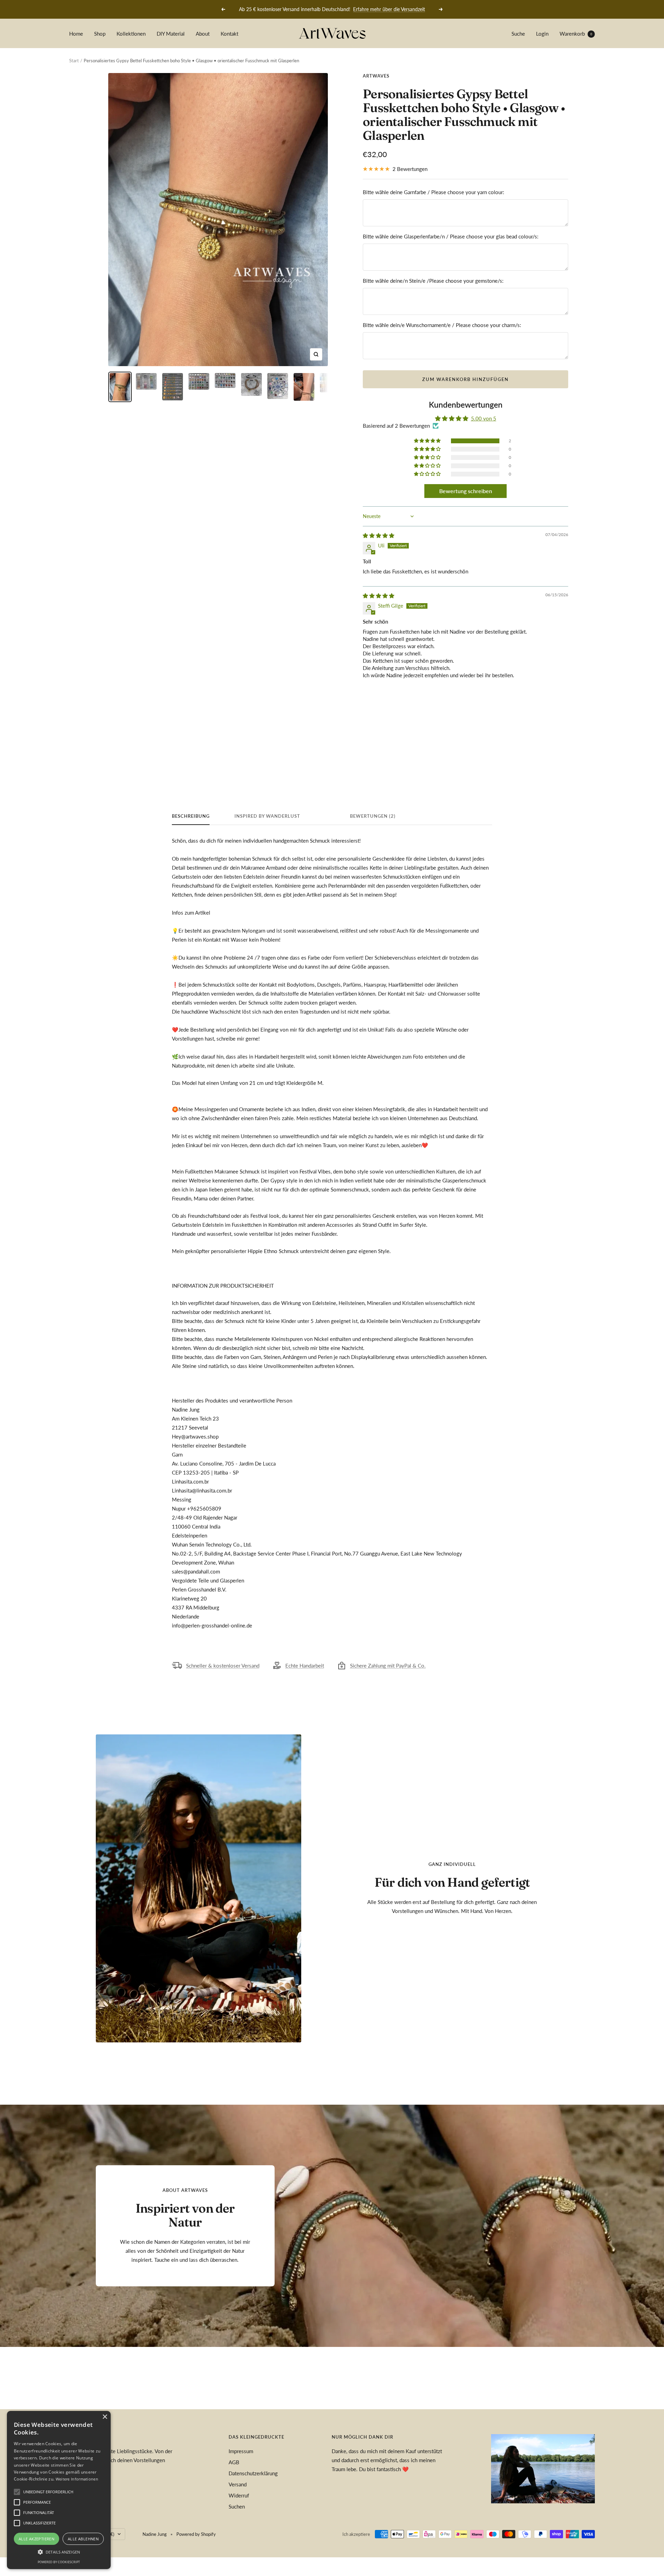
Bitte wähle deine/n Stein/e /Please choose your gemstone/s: (433, 281)
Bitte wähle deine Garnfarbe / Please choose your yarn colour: (434, 192)
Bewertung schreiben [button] (466, 491)
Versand (238, 2484)
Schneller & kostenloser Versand (223, 1666)
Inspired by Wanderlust (267, 816)
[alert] (59, 2490)
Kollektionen (131, 34)
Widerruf (239, 2495)
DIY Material (171, 34)
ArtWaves (376, 76)
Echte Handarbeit (305, 1666)
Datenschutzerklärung (253, 2473)
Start (74, 61)
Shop (100, 34)
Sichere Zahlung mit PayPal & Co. (388, 1666)
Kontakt (229, 34)
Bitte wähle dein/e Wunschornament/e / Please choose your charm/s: (442, 325)
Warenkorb (576, 34)
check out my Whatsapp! (378, 9)
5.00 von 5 (484, 418)
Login (542, 34)
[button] (428, 441)
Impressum (241, 2451)
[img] (379, 535)
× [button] (105, 2417)
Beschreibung (191, 816)
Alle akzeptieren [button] (36, 2539)
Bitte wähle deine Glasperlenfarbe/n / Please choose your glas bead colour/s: (451, 236)
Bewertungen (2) (373, 816)
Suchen (237, 2506)
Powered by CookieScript (59, 2562)
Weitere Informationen (77, 2479)
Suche (518, 34)
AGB (234, 2462)
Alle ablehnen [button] (83, 2539)
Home (76, 34)
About (203, 34)
